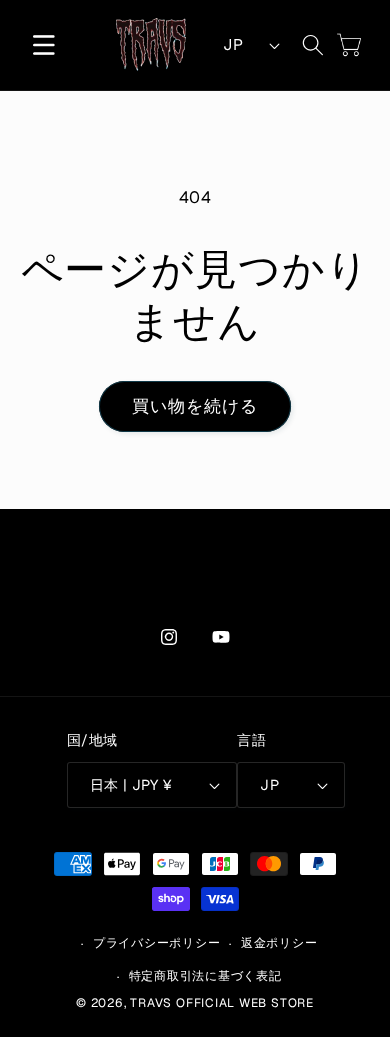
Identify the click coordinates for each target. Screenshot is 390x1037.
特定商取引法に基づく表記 (205, 976)
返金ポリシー (279, 943)
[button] (44, 45)
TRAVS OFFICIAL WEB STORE (221, 1003)
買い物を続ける (195, 406)
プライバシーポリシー (157, 943)
